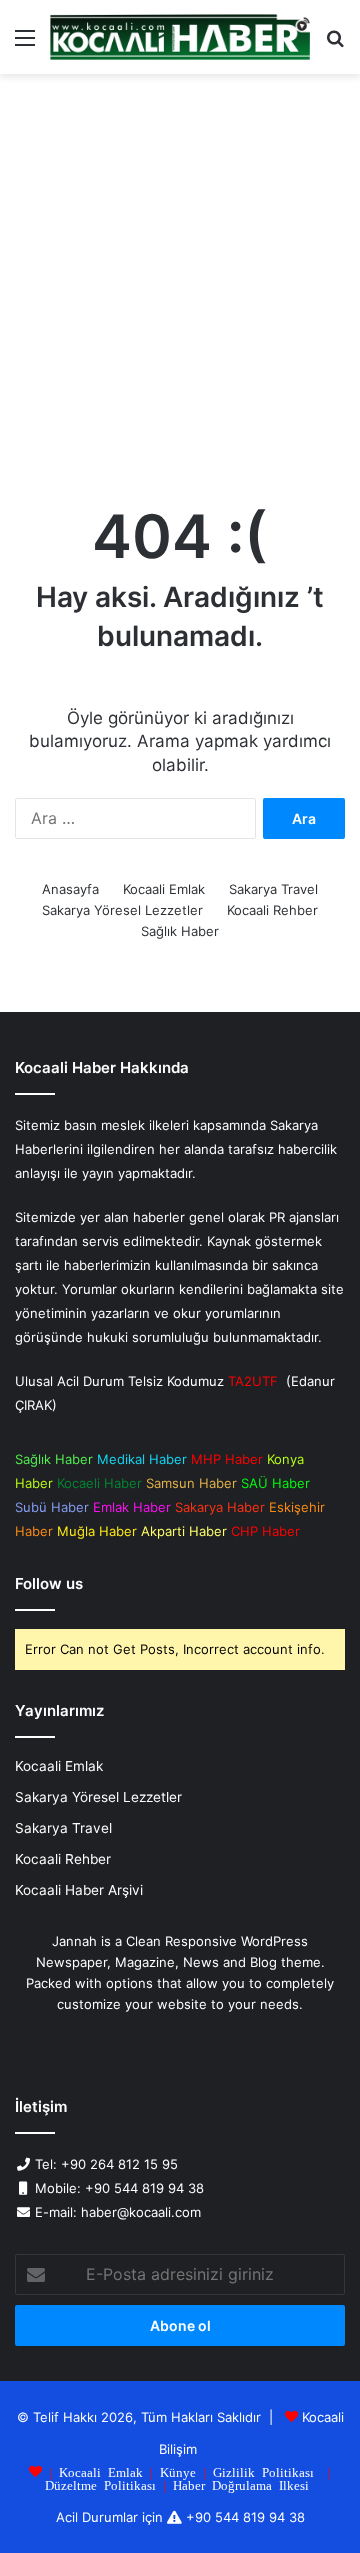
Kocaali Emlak (164, 889)
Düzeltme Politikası (100, 2484)
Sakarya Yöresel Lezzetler (122, 910)
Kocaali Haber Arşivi (79, 1890)
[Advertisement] (180, 284)
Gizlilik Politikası (263, 2471)
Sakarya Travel (273, 889)
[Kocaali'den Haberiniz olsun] (180, 37)
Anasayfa (70, 889)
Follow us (49, 1583)
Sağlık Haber (180, 931)
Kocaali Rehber (272, 910)
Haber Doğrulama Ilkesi (241, 2484)
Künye (178, 2471)
